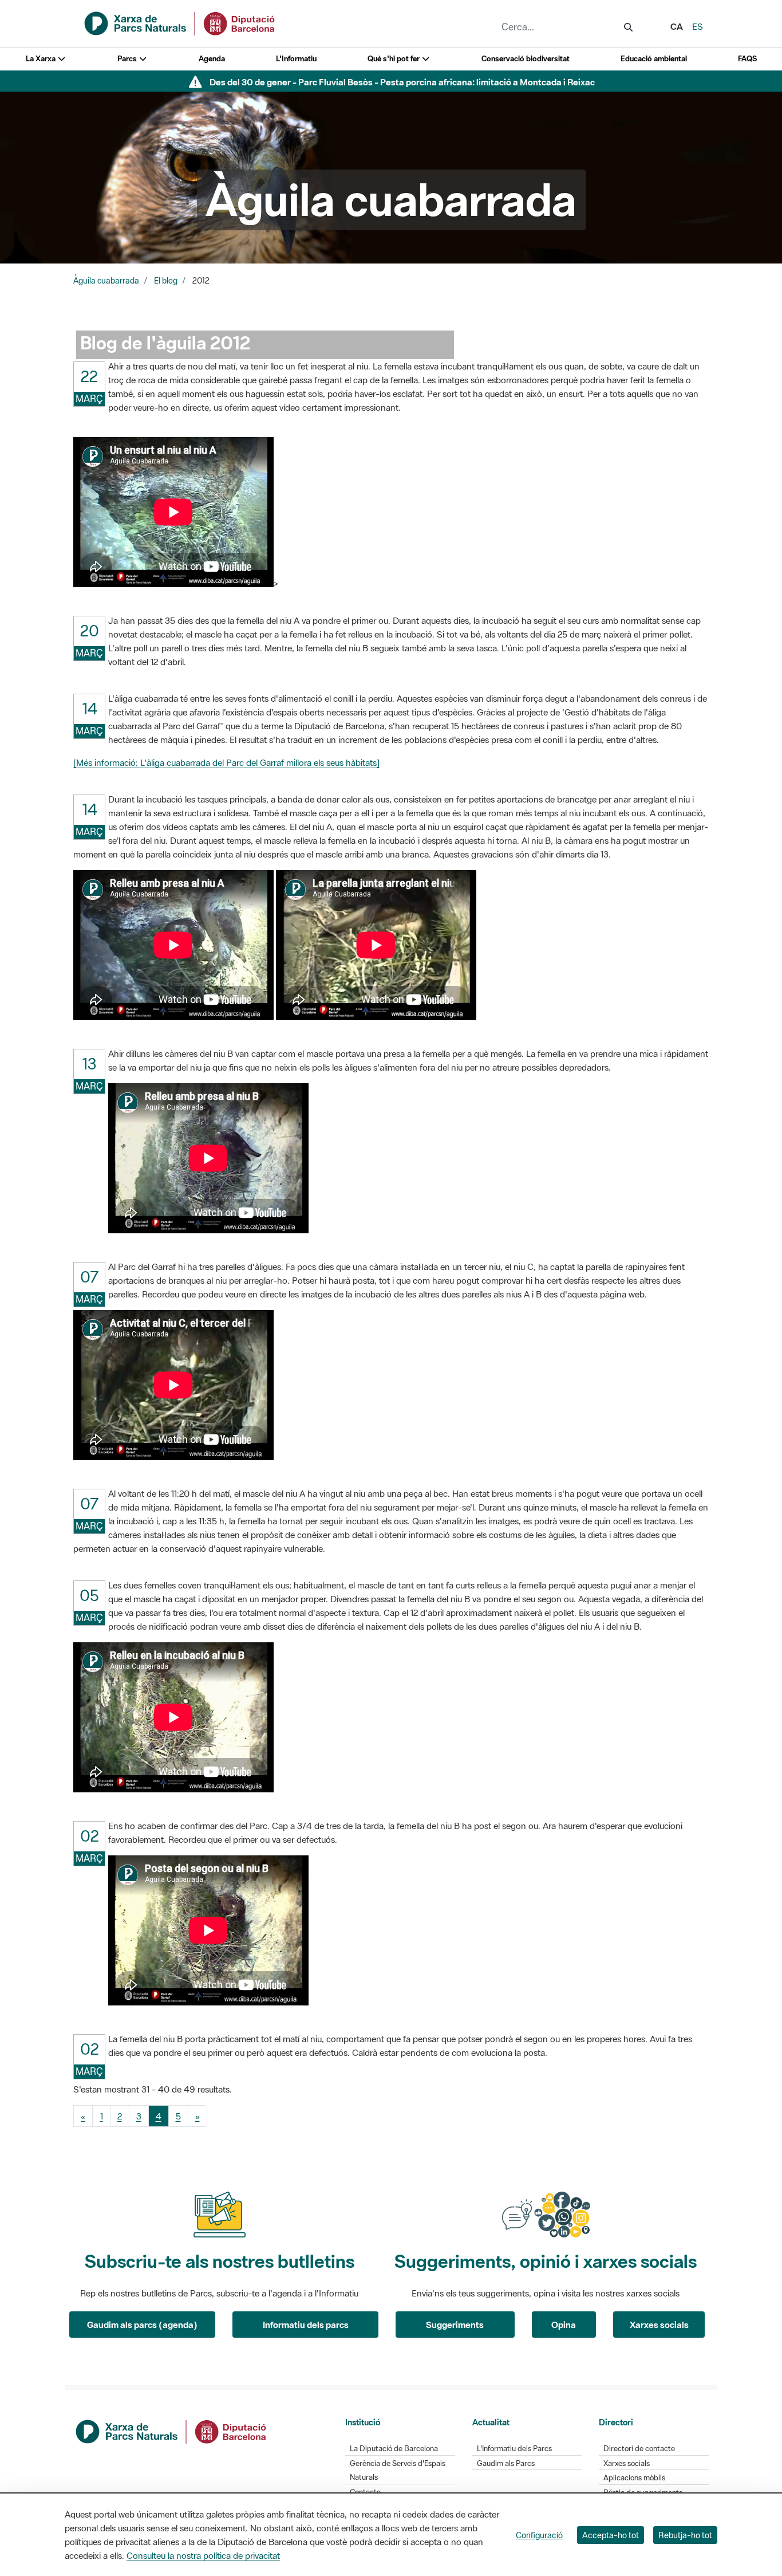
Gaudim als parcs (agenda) (142, 2325)
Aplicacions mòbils (634, 2478)
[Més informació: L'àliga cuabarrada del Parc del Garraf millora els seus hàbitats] (226, 762)
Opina (564, 2325)
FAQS (747, 59)
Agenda (212, 59)
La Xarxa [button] (42, 59)
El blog (166, 281)
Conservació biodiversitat (526, 59)
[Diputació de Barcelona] (172, 2431)
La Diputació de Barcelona (394, 2449)
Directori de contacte (639, 2449)
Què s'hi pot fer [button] (394, 59)
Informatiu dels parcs (306, 2325)
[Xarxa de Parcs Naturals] (180, 22)
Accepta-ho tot (611, 2535)
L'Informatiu (296, 59)
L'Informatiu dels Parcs (514, 2449)
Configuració (539, 2535)
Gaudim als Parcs (506, 2463)
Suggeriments (455, 2325)
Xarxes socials (659, 2325)
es (698, 26)
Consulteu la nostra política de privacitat (203, 2555)
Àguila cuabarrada (106, 281)
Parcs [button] (128, 59)
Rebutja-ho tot (685, 2535)
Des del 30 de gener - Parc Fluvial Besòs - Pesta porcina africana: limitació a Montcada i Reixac (402, 82)
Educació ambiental (654, 59)
